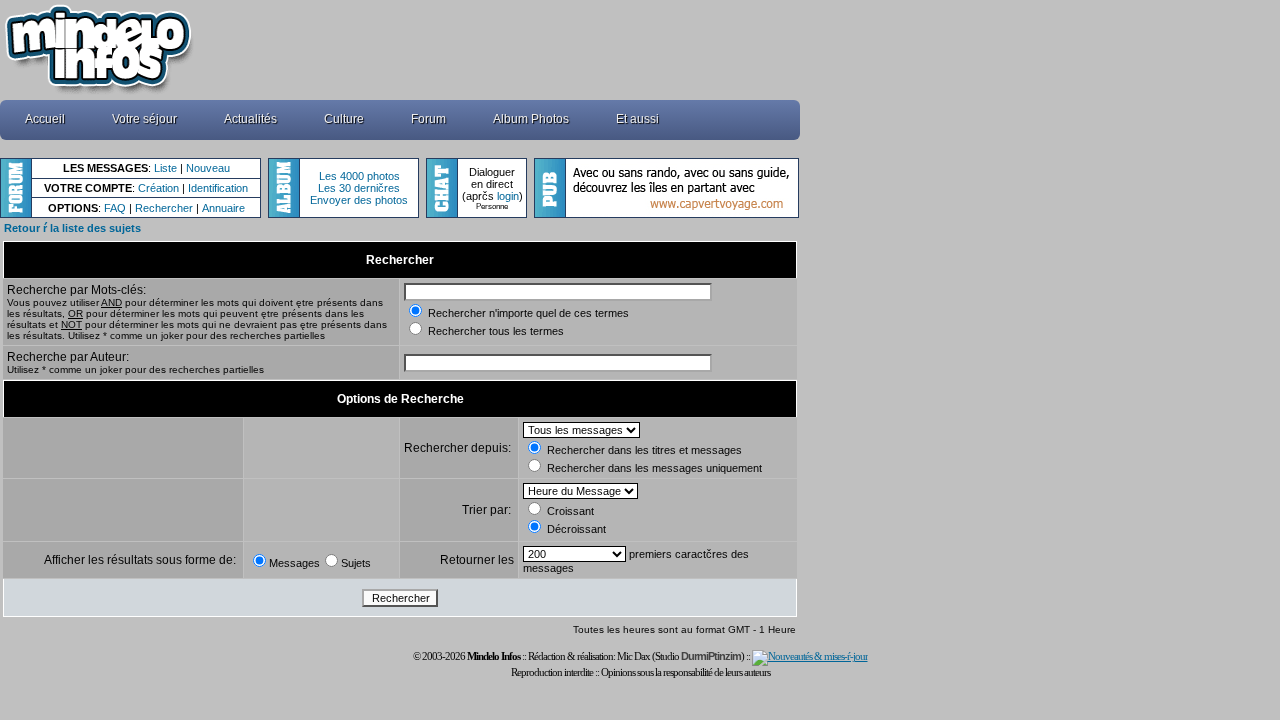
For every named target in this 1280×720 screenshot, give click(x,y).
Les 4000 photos (359, 176)
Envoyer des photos (359, 200)
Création (158, 188)
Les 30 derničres (359, 188)
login (508, 196)
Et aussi (637, 119)
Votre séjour (144, 119)
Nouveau (208, 168)
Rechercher (164, 208)
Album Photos (531, 119)
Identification (218, 188)
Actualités (250, 119)
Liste (165, 168)
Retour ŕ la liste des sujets (72, 228)
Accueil (45, 119)
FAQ (115, 208)
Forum (428, 119)
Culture (344, 119)
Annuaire (223, 208)
